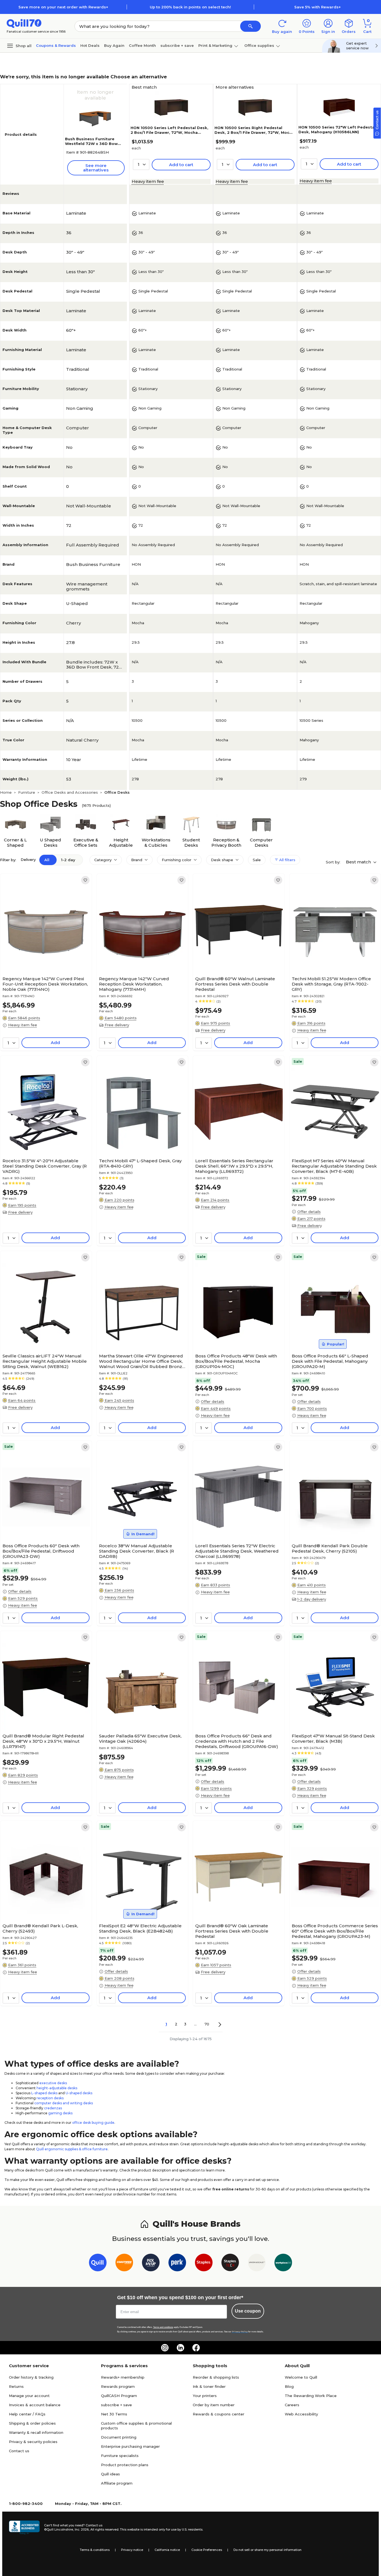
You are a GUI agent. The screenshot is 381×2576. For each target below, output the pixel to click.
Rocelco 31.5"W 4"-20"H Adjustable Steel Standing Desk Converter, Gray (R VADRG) (45, 1166)
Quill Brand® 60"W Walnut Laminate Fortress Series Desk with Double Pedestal (235, 984)
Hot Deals (90, 45)
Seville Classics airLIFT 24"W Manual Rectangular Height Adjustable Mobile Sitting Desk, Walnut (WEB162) (45, 1361)
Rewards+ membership (123, 2377)
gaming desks (60, 2113)
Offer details (309, 1212)
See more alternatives (96, 168)
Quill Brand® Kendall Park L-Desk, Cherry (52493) (40, 1928)
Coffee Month (142, 45)
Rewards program (118, 2386)
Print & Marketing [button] (215, 45)
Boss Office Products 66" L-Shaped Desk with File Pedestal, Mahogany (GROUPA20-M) (330, 1361)
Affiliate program (117, 2483)
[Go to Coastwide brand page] (124, 2264)
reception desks (50, 2098)
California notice (167, 2550)
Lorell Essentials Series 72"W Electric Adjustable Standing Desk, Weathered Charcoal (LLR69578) (237, 1551)
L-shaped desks (44, 2093)
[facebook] (196, 2348)
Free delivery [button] (117, 1025)
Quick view (44, 957)
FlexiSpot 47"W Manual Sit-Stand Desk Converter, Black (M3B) (333, 1739)
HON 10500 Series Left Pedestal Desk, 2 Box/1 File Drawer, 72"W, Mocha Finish (169, 132)
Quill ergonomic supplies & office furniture (72, 2149)
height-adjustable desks (57, 2088)
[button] (250, 26)
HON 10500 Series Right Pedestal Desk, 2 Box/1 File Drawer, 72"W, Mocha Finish (254, 132)
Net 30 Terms (114, 2414)
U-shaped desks (79, 2093)
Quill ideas (110, 2474)
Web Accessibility (301, 2414)
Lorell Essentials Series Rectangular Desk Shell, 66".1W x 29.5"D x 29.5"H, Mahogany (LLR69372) (234, 1166)
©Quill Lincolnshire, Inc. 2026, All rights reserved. (82, 2529)
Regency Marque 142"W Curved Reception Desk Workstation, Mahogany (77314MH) (134, 984)
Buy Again (114, 45)
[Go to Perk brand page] (177, 2264)
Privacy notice (132, 2550)
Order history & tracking (31, 2377)
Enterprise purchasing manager (130, 2446)
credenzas (53, 2108)
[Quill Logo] (24, 23)
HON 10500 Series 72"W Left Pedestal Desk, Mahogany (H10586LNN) (337, 129)
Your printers (205, 2396)
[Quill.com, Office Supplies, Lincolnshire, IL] (24, 2527)
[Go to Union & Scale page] (257, 2264)
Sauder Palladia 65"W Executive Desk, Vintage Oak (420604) (140, 1739)
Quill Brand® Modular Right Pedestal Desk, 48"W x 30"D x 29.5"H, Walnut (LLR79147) (43, 1741)
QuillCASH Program (119, 2396)
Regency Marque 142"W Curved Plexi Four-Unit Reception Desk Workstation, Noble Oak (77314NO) (45, 984)
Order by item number (214, 2405)
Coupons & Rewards (56, 45)
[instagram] (165, 2348)
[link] (85, 880)
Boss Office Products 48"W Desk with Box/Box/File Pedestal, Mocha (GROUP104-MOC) (236, 1361)
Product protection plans (125, 2465)
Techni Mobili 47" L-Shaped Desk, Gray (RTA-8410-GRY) (140, 1163)
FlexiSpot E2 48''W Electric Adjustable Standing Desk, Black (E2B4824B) (140, 1928)
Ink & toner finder (209, 2386)
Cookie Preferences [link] (207, 2550)
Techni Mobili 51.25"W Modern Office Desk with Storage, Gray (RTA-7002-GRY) (331, 984)
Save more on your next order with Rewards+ (63, 7)
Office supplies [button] (259, 45)
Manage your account (29, 2396)
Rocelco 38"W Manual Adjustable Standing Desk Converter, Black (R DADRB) (137, 1551)
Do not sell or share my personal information (267, 2550)
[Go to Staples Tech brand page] (230, 2264)
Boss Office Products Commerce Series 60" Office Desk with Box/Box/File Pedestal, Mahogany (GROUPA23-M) (335, 1931)
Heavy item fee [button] (148, 181)
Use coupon (248, 2311)
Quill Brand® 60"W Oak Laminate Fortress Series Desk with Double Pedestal (232, 1931)
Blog (289, 2386)
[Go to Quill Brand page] (98, 2264)
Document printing (119, 2437)
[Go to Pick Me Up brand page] (151, 2264)
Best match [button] (359, 862)
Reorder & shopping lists (216, 2377)
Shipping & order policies (32, 2423)
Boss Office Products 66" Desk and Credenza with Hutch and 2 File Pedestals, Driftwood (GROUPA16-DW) (237, 1741)
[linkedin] (180, 2348)
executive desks (53, 2083)
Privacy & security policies (33, 2442)
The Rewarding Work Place (311, 2396)
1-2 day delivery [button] (312, 1599)
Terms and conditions (163, 2327)
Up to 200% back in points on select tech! (190, 7)
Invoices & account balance (35, 2405)
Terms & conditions (95, 2550)
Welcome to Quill (301, 2377)
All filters (287, 860)
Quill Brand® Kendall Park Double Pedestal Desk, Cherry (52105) (330, 1548)
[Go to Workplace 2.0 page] (283, 2264)
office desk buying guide (93, 2123)
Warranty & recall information (36, 2432)
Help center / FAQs (27, 2414)
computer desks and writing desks (64, 2103)
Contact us (19, 2451)
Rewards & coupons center (219, 2414)
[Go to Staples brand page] (204, 2264)
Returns (16, 2386)
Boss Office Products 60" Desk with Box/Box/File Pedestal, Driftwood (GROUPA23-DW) (41, 1551)
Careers (292, 2405)
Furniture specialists (120, 2456)
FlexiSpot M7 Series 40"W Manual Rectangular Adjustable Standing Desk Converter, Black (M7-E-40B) (334, 1166)
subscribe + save (177, 45)
